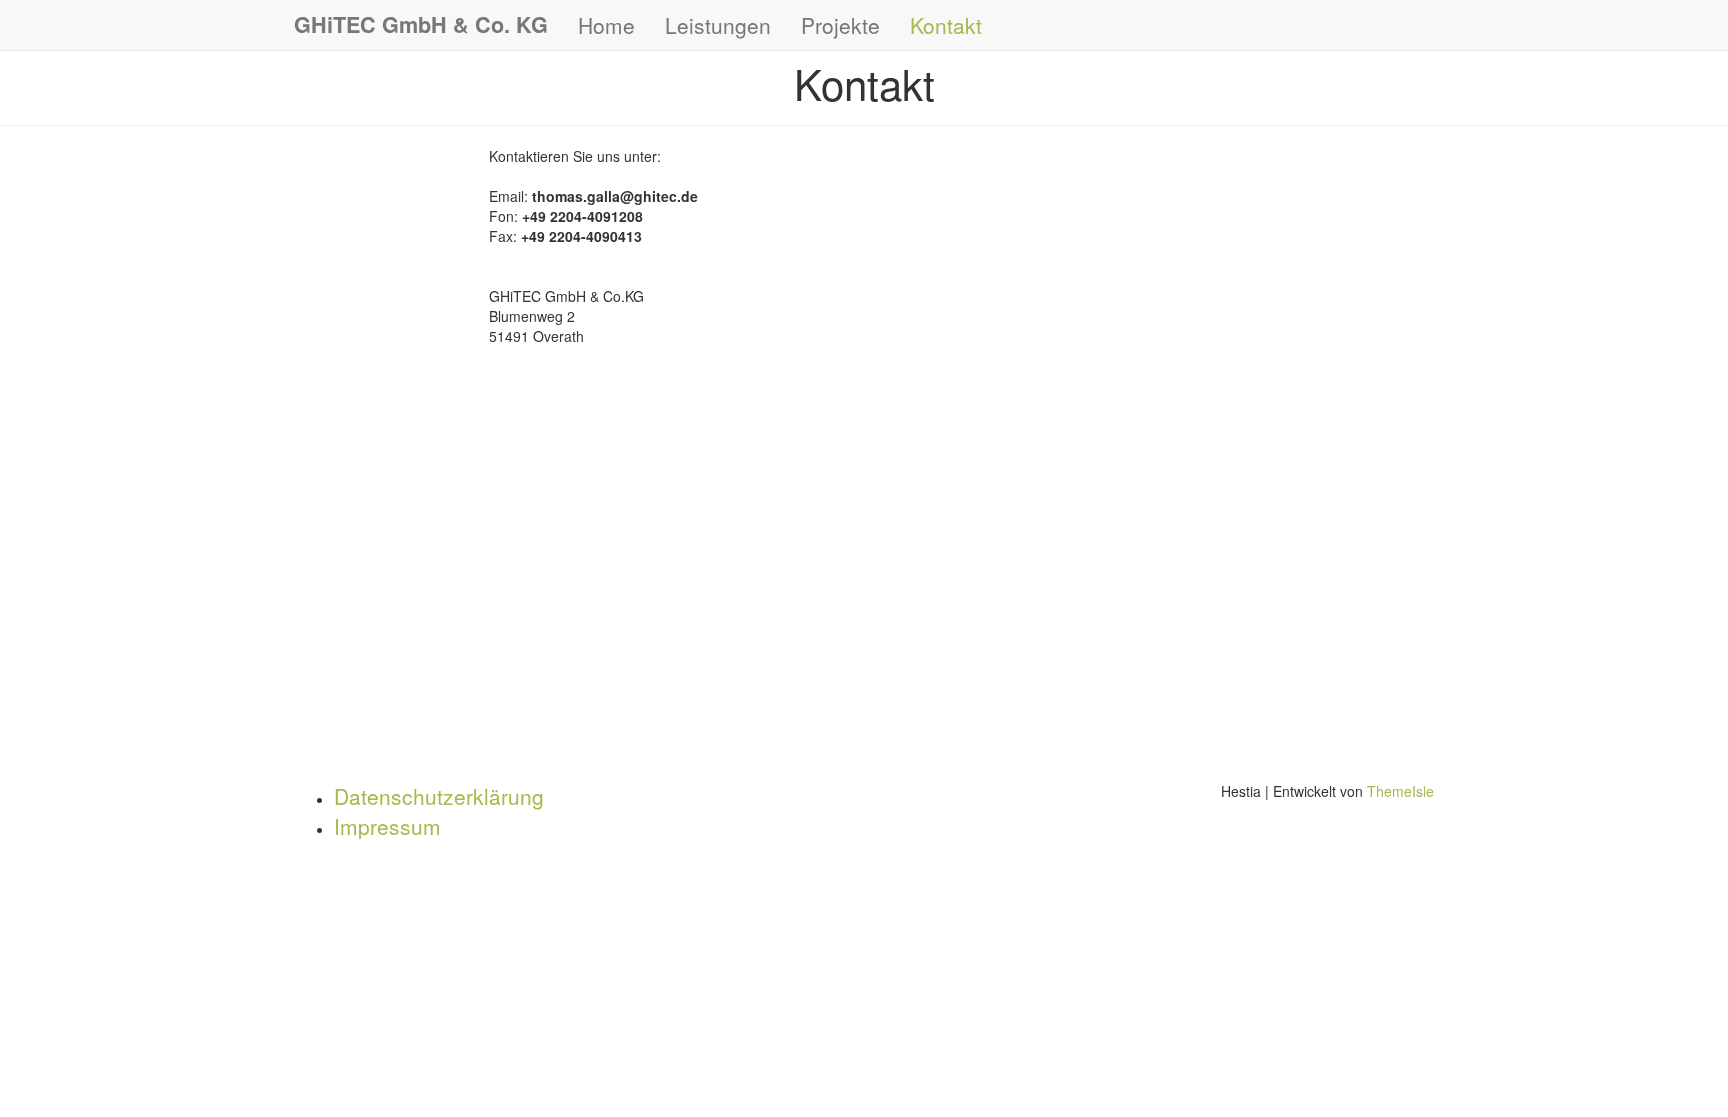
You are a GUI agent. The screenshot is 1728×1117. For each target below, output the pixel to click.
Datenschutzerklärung (439, 796)
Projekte (840, 25)
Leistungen (718, 25)
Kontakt (946, 25)
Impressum (387, 826)
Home (606, 25)
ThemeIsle (1400, 791)
